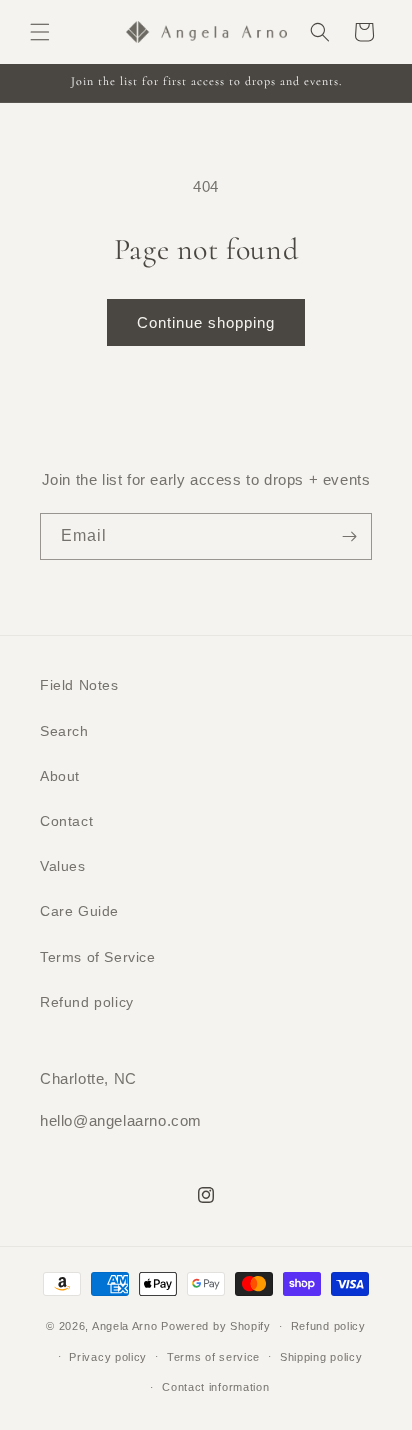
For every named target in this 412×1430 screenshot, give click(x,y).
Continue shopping (206, 322)
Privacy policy (108, 1357)
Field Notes (79, 685)
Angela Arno (125, 1326)
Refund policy (87, 1002)
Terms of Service (98, 957)
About (60, 776)
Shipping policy (321, 1357)
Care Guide (79, 911)
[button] (40, 32)
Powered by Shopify (216, 1326)
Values (63, 866)
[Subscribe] (349, 536)
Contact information (215, 1387)
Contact (66, 821)
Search (64, 731)
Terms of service (213, 1357)
